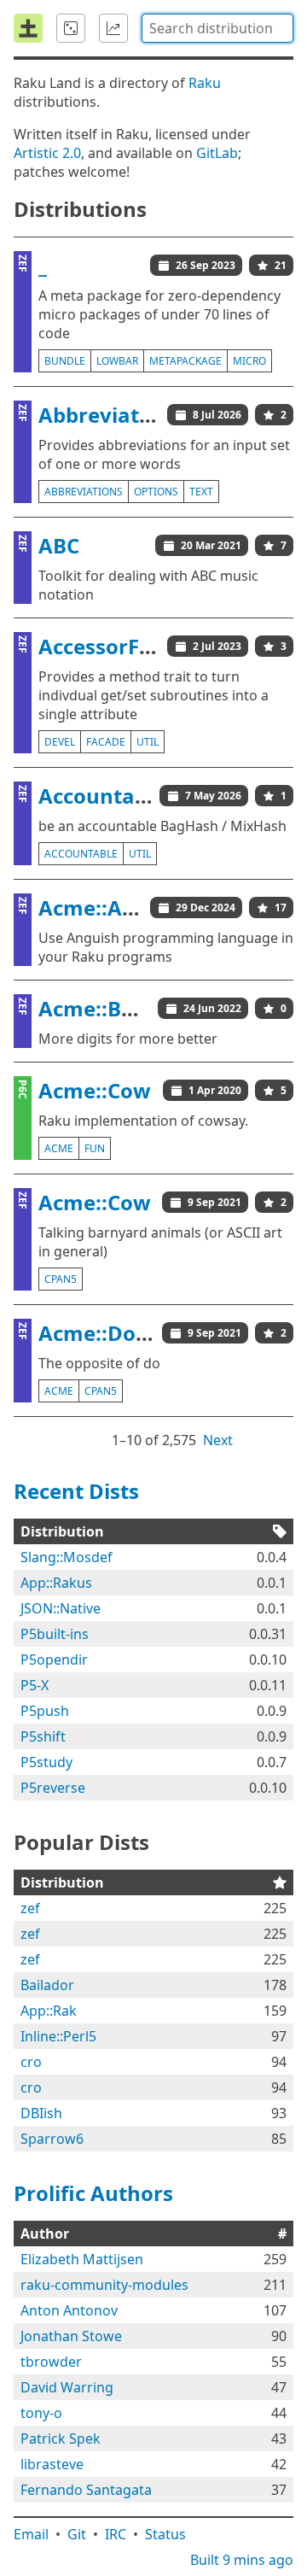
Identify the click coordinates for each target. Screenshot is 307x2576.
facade (106, 742)
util (148, 742)
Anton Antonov (69, 2310)
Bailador (47, 1985)
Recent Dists (76, 1491)
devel (60, 742)
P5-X (35, 1685)
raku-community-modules (104, 2285)
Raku (205, 83)
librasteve (52, 2464)
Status (165, 2534)
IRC (116, 2534)
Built (242, 2560)
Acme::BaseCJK (114, 1008)
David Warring (67, 2387)
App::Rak (49, 2011)
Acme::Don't (101, 1333)
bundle (65, 361)
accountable (81, 854)
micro (249, 361)
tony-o (41, 2413)
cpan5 (61, 1279)
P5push (45, 1711)
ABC (59, 545)
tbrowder (51, 2362)
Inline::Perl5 (58, 2036)
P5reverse (53, 1788)
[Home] (28, 28)
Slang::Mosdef (67, 1557)
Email (31, 2534)
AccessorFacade (119, 646)
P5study (46, 1762)
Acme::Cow (95, 1090)
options (156, 492)
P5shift (43, 1736)
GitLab (217, 153)
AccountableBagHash (148, 796)
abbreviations (84, 492)
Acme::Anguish (115, 907)
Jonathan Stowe (71, 2336)
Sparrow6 (52, 2139)
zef (30, 1908)
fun (95, 1148)
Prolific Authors (93, 2193)
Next (218, 1440)
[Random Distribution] (71, 28)
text (201, 492)
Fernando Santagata (86, 2490)
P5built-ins (55, 1634)
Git (77, 2534)
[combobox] (217, 28)
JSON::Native (61, 1608)
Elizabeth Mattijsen (82, 2259)
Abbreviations (110, 415)
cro (31, 2062)
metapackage (185, 361)
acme (59, 1148)
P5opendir (54, 1660)
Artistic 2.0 (47, 153)
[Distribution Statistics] (113, 28)
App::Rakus (56, 1583)
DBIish (41, 2113)
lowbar (117, 361)
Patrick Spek (61, 2438)
